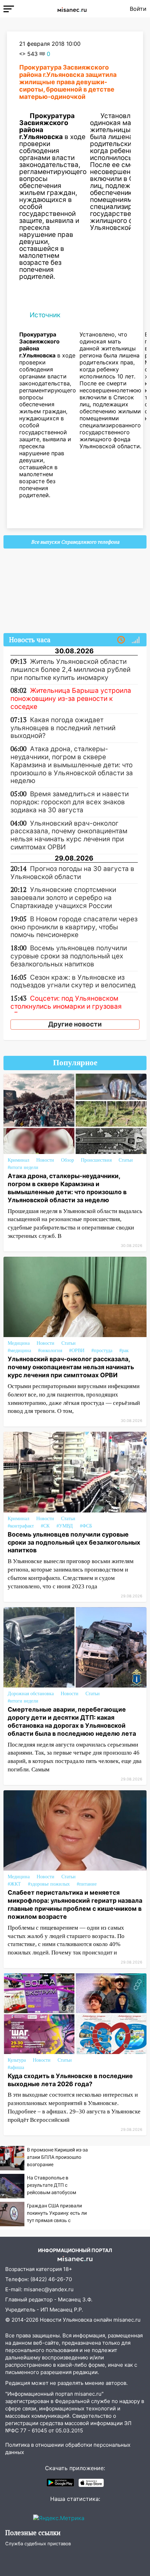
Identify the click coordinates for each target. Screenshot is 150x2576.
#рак (124, 1351)
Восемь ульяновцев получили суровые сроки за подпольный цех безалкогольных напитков (74, 1542)
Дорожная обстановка (31, 1694)
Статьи (126, 1160)
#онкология (50, 1351)
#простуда (102, 1351)
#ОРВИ (77, 1351)
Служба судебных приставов (38, 2544)
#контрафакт (21, 1526)
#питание (87, 1884)
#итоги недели (23, 1167)
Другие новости (75, 1024)
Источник (45, 315)
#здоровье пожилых (49, 1884)
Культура (17, 2060)
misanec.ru (127, 2320)
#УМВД (65, 1526)
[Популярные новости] (136, 640)
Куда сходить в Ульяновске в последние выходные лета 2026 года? (70, 2080)
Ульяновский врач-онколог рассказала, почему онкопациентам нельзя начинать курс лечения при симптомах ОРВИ (71, 1367)
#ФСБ (86, 1526)
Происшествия (96, 1160)
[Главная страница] (72, 9)
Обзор (67, 1160)
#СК (45, 1526)
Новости (45, 1160)
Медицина (19, 1343)
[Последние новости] (121, 640)
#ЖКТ (14, 1884)
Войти (138, 9)
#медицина (19, 1351)
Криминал (18, 1160)
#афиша (16, 2067)
